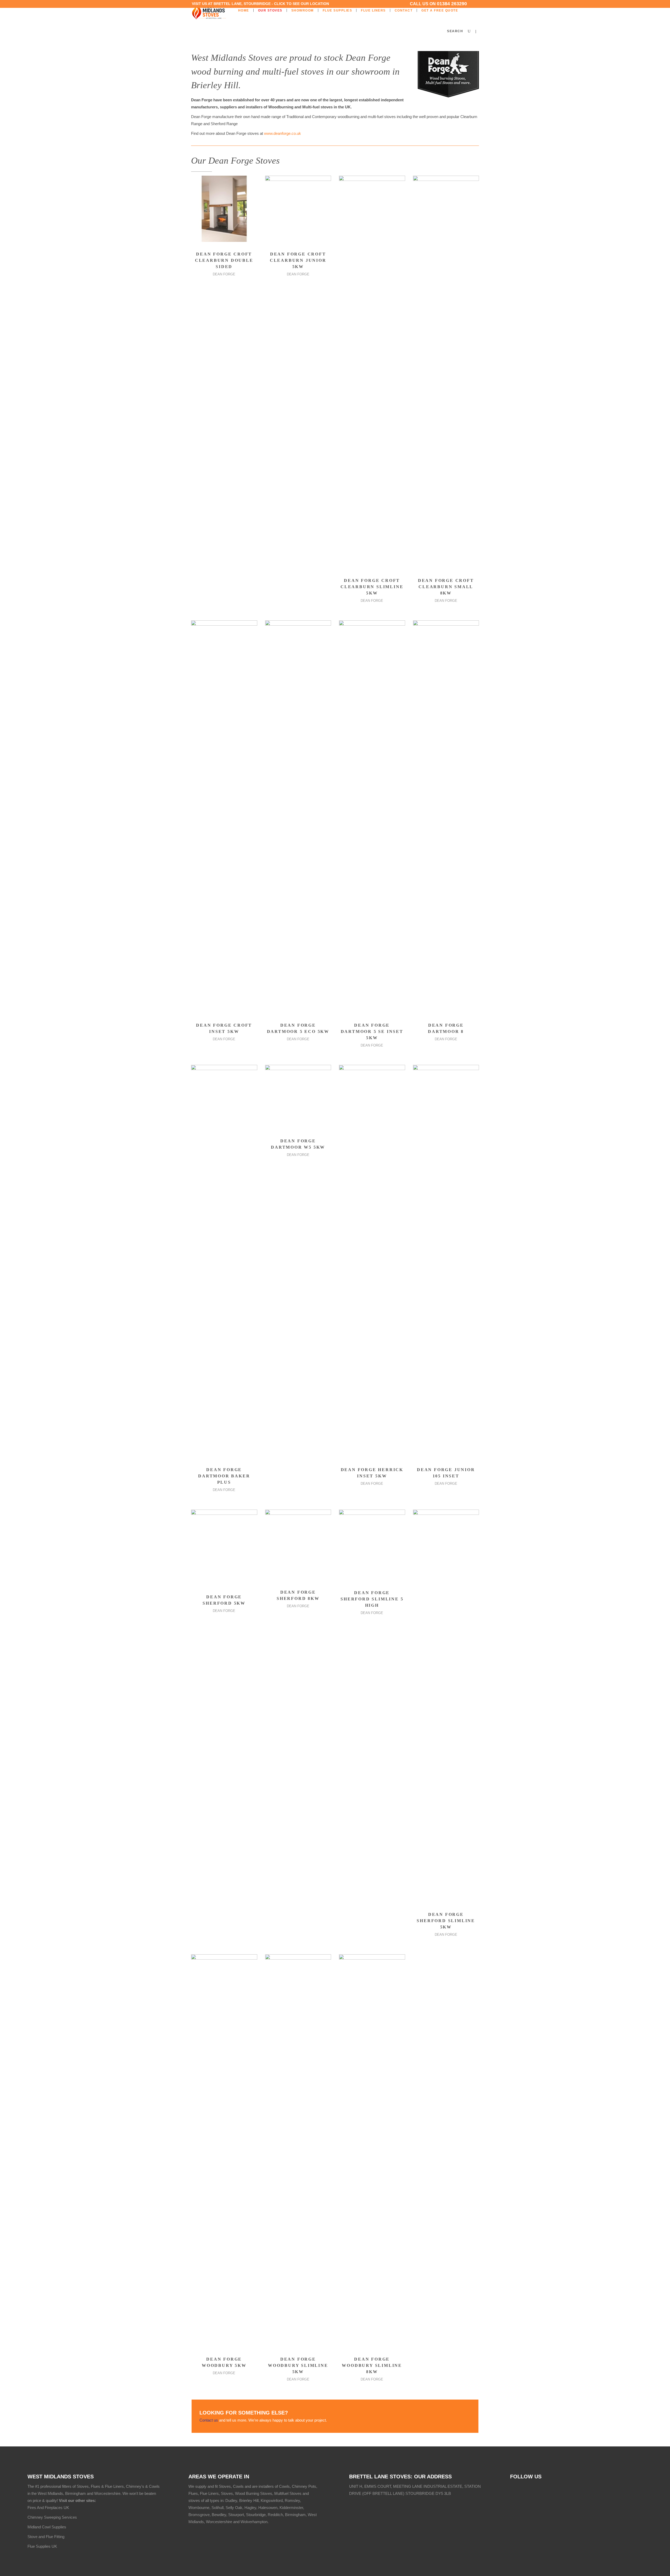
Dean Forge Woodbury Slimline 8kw (372, 2365)
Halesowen (268, 2508)
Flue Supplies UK (42, 2546)
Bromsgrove (199, 2515)
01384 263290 (452, 4)
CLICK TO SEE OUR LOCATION (301, 4)
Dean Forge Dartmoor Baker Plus (224, 1476)
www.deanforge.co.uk (283, 133)
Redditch (275, 2515)
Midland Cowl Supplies (47, 2527)
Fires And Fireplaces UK (48, 2508)
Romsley (292, 2500)
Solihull (217, 2508)
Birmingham (295, 2515)
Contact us (209, 2420)
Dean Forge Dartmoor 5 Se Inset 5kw (372, 1031)
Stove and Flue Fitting (46, 2537)
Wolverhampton (254, 2522)
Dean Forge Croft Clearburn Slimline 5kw (372, 587)
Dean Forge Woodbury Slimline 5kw (298, 2365)
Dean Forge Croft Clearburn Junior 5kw (298, 260)
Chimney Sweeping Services (52, 2517)
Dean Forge (224, 274)
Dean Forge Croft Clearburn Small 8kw (446, 587)
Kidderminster (291, 2508)
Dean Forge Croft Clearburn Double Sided (224, 260)
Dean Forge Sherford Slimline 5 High (372, 1599)
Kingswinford (272, 2500)
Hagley (250, 2508)
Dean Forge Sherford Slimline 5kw (446, 1921)
